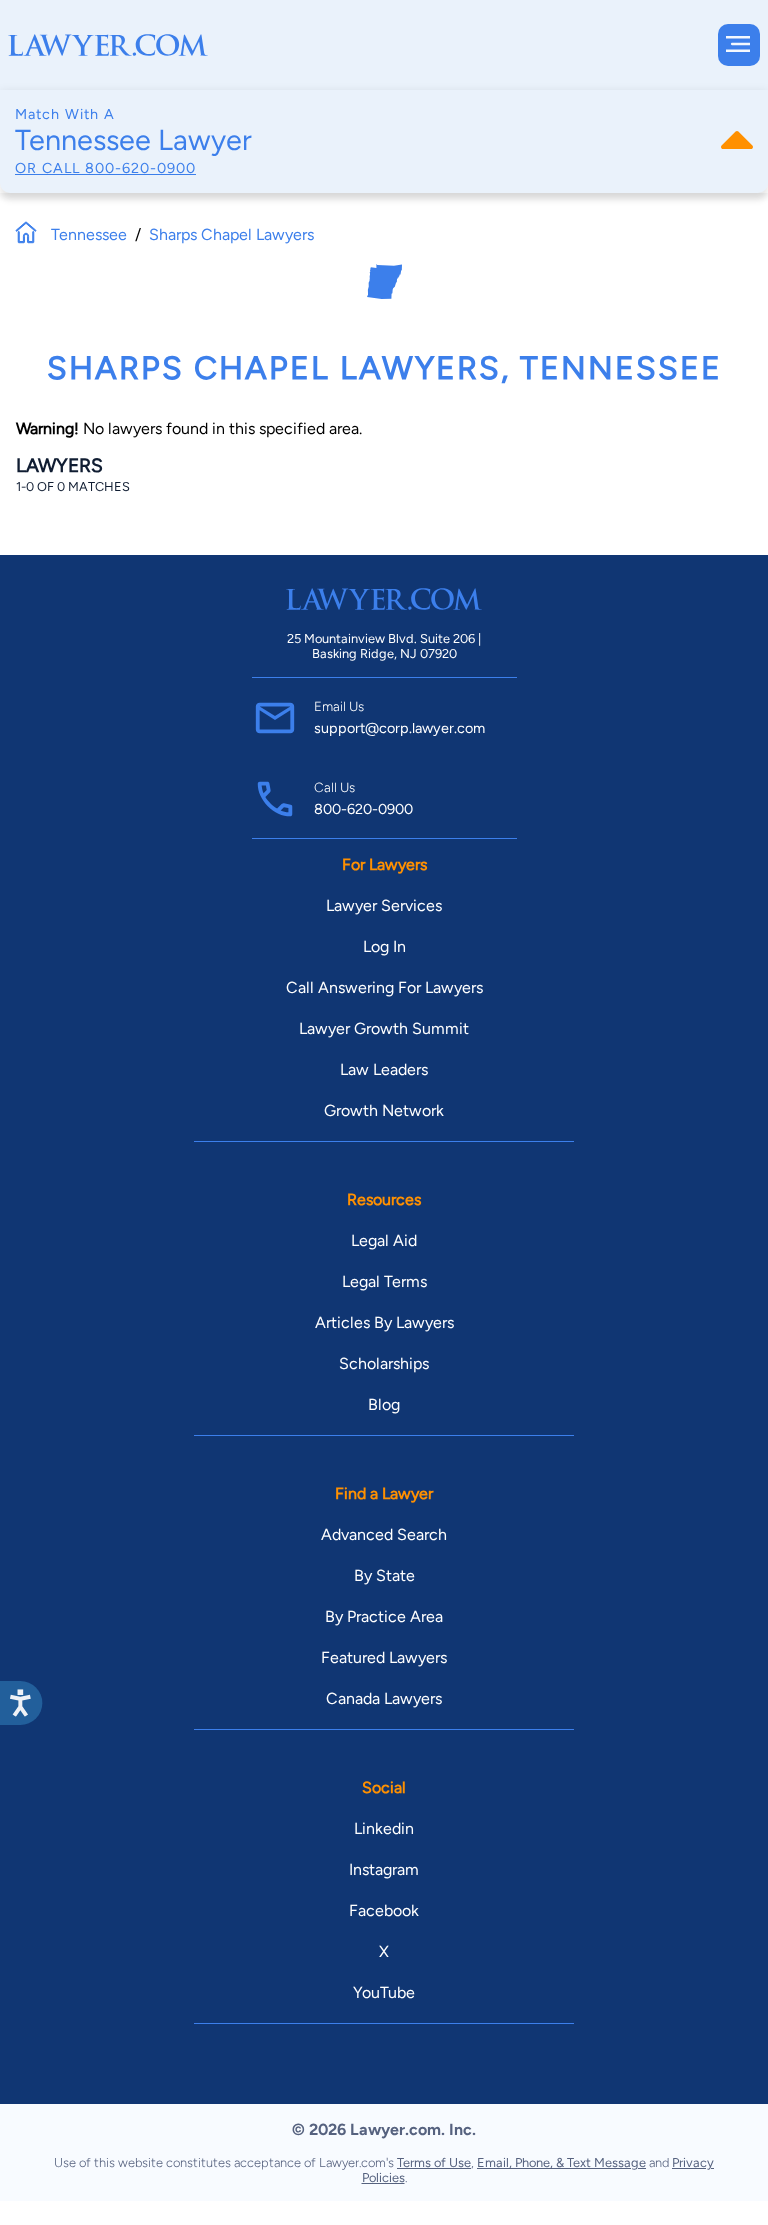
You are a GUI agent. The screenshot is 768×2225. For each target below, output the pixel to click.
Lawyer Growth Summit (384, 1028)
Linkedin (384, 1828)
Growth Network (384, 1110)
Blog (384, 1404)
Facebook (384, 1910)
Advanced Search (384, 1534)
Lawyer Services (384, 905)
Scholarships (384, 1363)
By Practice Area (384, 1616)
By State (384, 1575)
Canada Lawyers (384, 1698)
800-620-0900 (140, 168)
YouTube (384, 1992)
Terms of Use (434, 2162)
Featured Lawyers (384, 1657)
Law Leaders (384, 1069)
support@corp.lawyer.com (399, 728)
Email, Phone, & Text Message (561, 2162)
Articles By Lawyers (384, 1322)
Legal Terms (384, 1281)
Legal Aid (384, 1240)
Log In (384, 946)
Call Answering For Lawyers (384, 987)
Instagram (384, 1869)
